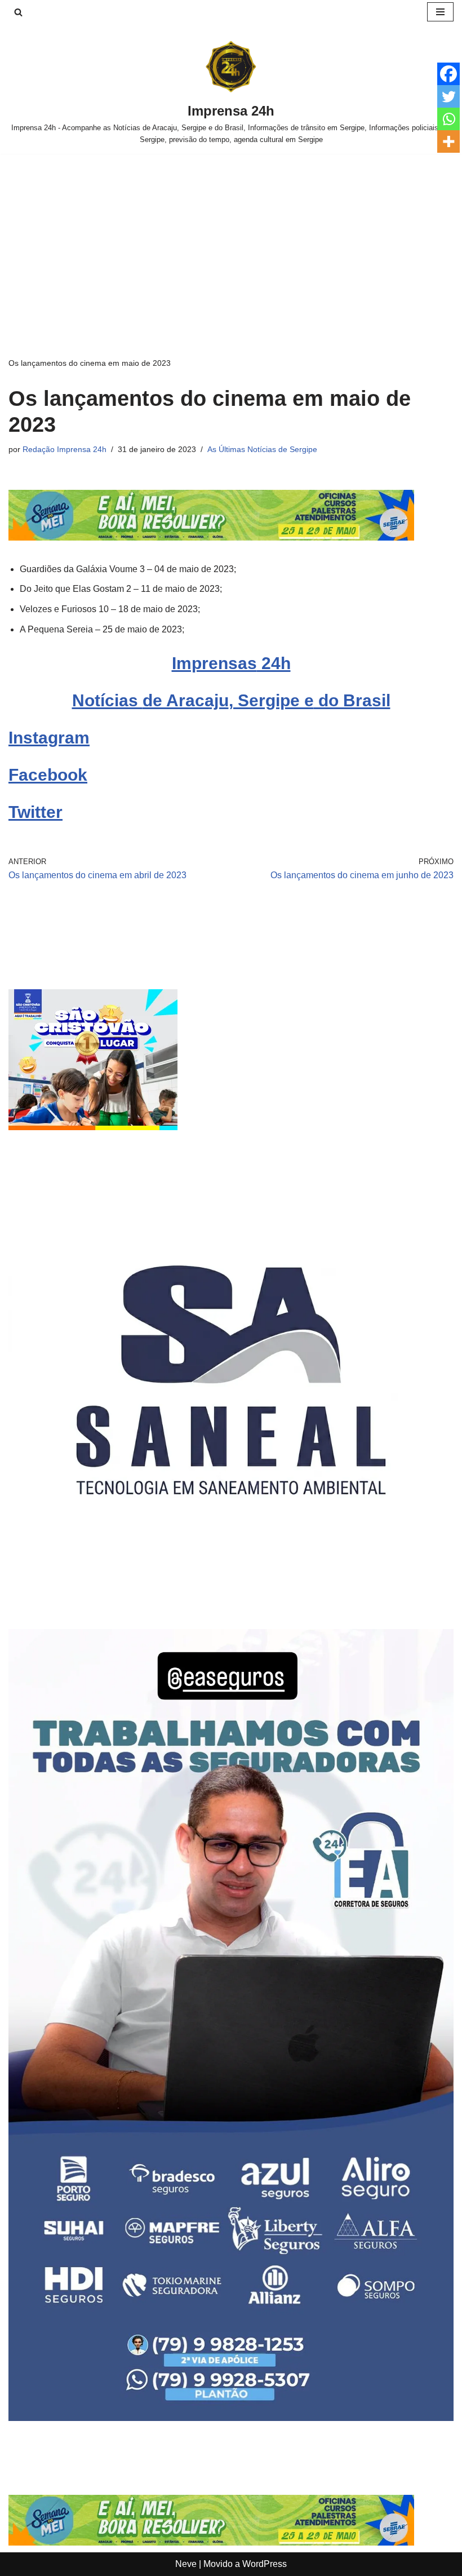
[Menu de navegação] (440, 12)
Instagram (49, 738)
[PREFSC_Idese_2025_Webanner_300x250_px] (93, 1127)
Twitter (35, 812)
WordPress (265, 2564)
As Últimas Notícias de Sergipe (262, 449)
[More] (448, 141)
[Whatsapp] (448, 119)
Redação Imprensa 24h (65, 449)
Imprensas (214, 663)
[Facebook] (448, 74)
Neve (186, 2564)
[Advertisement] (231, 238)
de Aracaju (186, 700)
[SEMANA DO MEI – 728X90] (211, 537)
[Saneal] (231, 1599)
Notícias (107, 700)
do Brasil (352, 700)
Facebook (48, 775)
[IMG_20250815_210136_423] (231, 2418)
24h (274, 663)
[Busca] (18, 12)
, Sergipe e (271, 700)
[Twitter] (448, 96)
